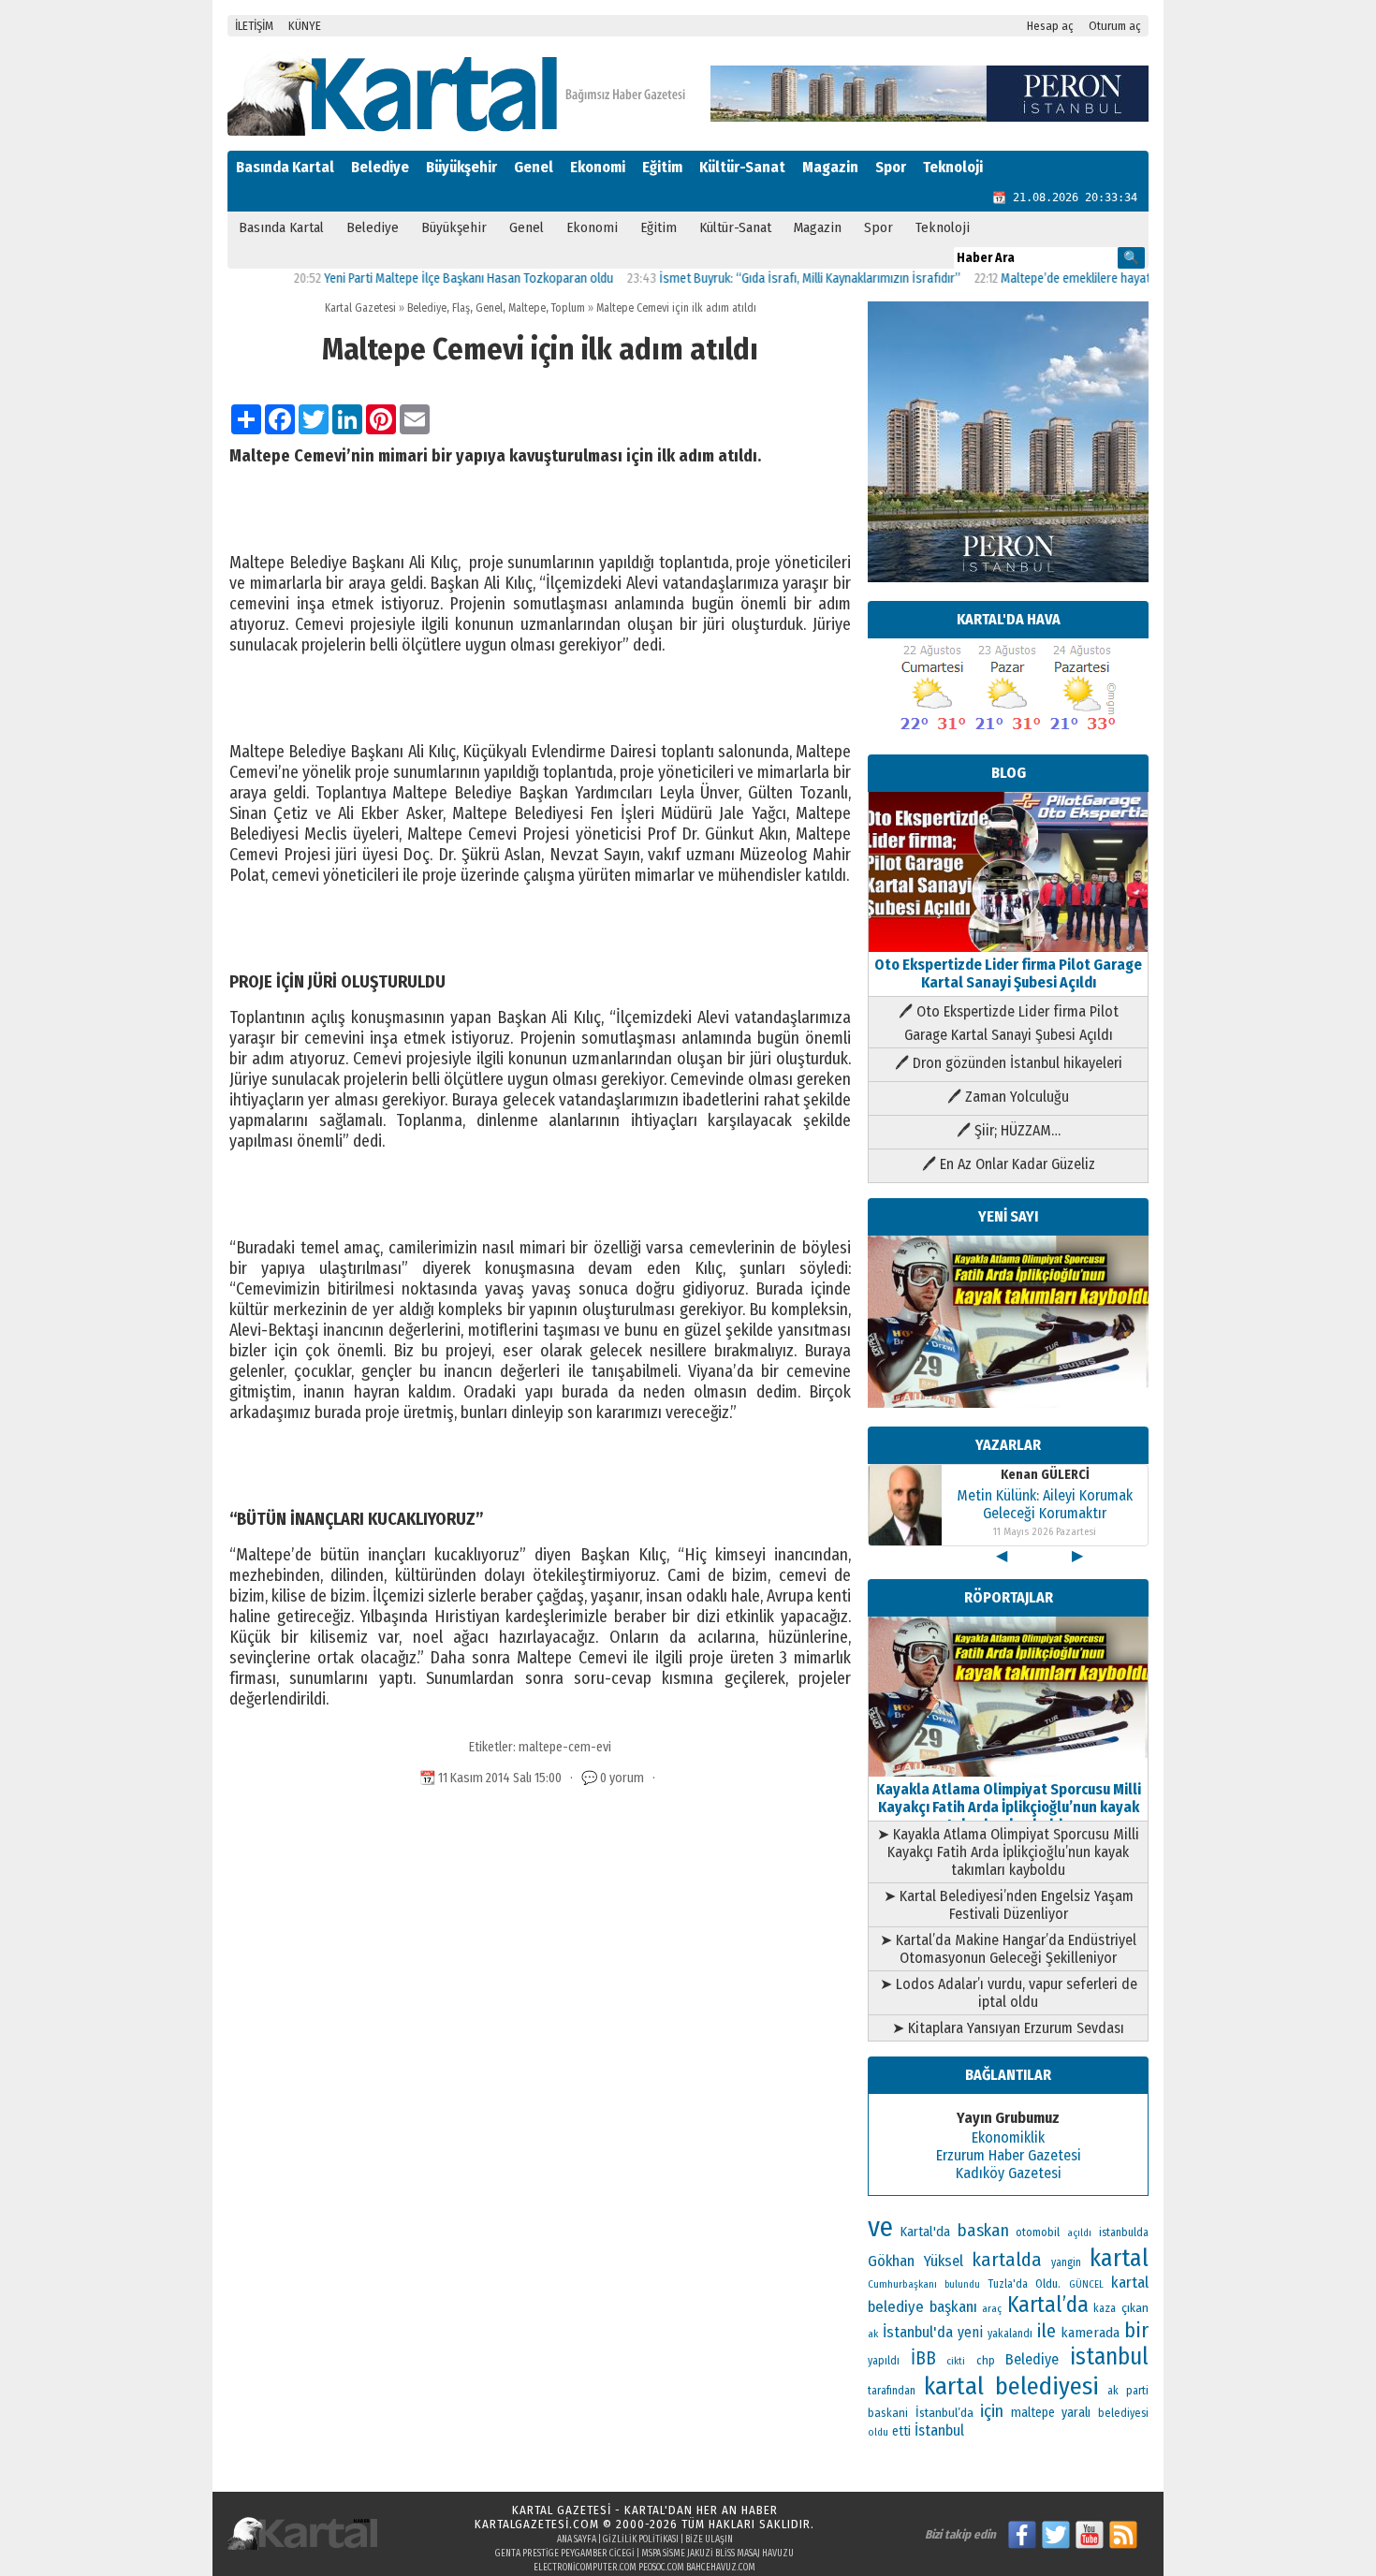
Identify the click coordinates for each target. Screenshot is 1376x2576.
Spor (891, 167)
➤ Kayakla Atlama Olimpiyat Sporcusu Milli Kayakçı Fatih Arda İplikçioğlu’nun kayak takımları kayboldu (1008, 1852)
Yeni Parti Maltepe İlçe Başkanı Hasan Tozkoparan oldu (416, 278)
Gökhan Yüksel (915, 2261)
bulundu (962, 2284)
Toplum (568, 308)
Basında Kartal (285, 167)
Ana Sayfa (577, 2539)
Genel (534, 167)
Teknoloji (953, 167)
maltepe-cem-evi (565, 1747)
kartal (1119, 2258)
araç (992, 2308)
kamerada (1090, 2333)
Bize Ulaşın (709, 2539)
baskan (983, 2231)
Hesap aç (1050, 26)
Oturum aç (1115, 26)
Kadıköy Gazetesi (1009, 2173)
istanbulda (1124, 2232)
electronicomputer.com (585, 2568)
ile (1047, 2331)
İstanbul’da (944, 2413)
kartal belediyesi (1011, 2386)
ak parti (1128, 2390)
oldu (878, 2432)
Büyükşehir (461, 167)
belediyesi (1123, 2413)
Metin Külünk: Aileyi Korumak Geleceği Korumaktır (1045, 1504)
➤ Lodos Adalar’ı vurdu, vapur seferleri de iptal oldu (1009, 1993)
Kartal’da (1048, 2305)
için (992, 2411)
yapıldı (884, 2361)
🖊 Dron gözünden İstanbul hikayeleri (1009, 1063)
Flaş (461, 308)
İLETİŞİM (254, 26)
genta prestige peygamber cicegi (565, 2554)
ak (873, 2334)
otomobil (1038, 2232)
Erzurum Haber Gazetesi (1009, 2155)
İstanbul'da (918, 2332)
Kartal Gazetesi (360, 308)
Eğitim (662, 167)
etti (901, 2431)
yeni (970, 2332)
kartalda (1007, 2260)
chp (986, 2360)
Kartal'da (925, 2232)
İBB (923, 2358)
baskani (888, 2413)
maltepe (1033, 2413)
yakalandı (1010, 2334)
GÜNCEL (1086, 2284)
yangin (1066, 2262)
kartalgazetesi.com (537, 2524)
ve (880, 2227)
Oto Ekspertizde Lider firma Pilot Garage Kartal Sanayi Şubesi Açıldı (1008, 973)
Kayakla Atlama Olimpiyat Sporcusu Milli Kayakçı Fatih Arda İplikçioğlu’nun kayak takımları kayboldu (1009, 1807)
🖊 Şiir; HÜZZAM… (1009, 1130)
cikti (956, 2361)
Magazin (830, 167)
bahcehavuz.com (721, 2568)
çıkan (1135, 2308)
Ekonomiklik (1008, 2137)
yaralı (1076, 2413)
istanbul (1109, 2357)
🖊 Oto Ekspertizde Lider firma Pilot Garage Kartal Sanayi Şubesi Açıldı (1009, 1023)
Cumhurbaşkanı (902, 2284)
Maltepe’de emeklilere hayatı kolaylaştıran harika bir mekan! (1107, 278)
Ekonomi (598, 167)
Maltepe (527, 308)
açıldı (1079, 2233)
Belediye (380, 167)
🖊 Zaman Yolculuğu (1008, 1097)
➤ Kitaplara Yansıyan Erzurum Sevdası (1008, 2028)
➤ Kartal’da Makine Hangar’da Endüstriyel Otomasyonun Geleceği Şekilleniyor (1008, 1949)
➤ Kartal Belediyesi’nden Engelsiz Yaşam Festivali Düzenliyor (1009, 1905)
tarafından (892, 2391)
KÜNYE (305, 26)
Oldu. (1048, 2283)
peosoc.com (661, 2568)
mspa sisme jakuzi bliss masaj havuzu (717, 2554)
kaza (1105, 2308)
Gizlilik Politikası (641, 2539)
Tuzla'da (1008, 2284)
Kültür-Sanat (742, 167)
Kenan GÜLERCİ (1045, 1475)
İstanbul (939, 2430)
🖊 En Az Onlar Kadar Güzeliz (1009, 1164)
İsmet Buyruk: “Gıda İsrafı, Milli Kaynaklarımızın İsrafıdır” (757, 278)
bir (1136, 2330)
